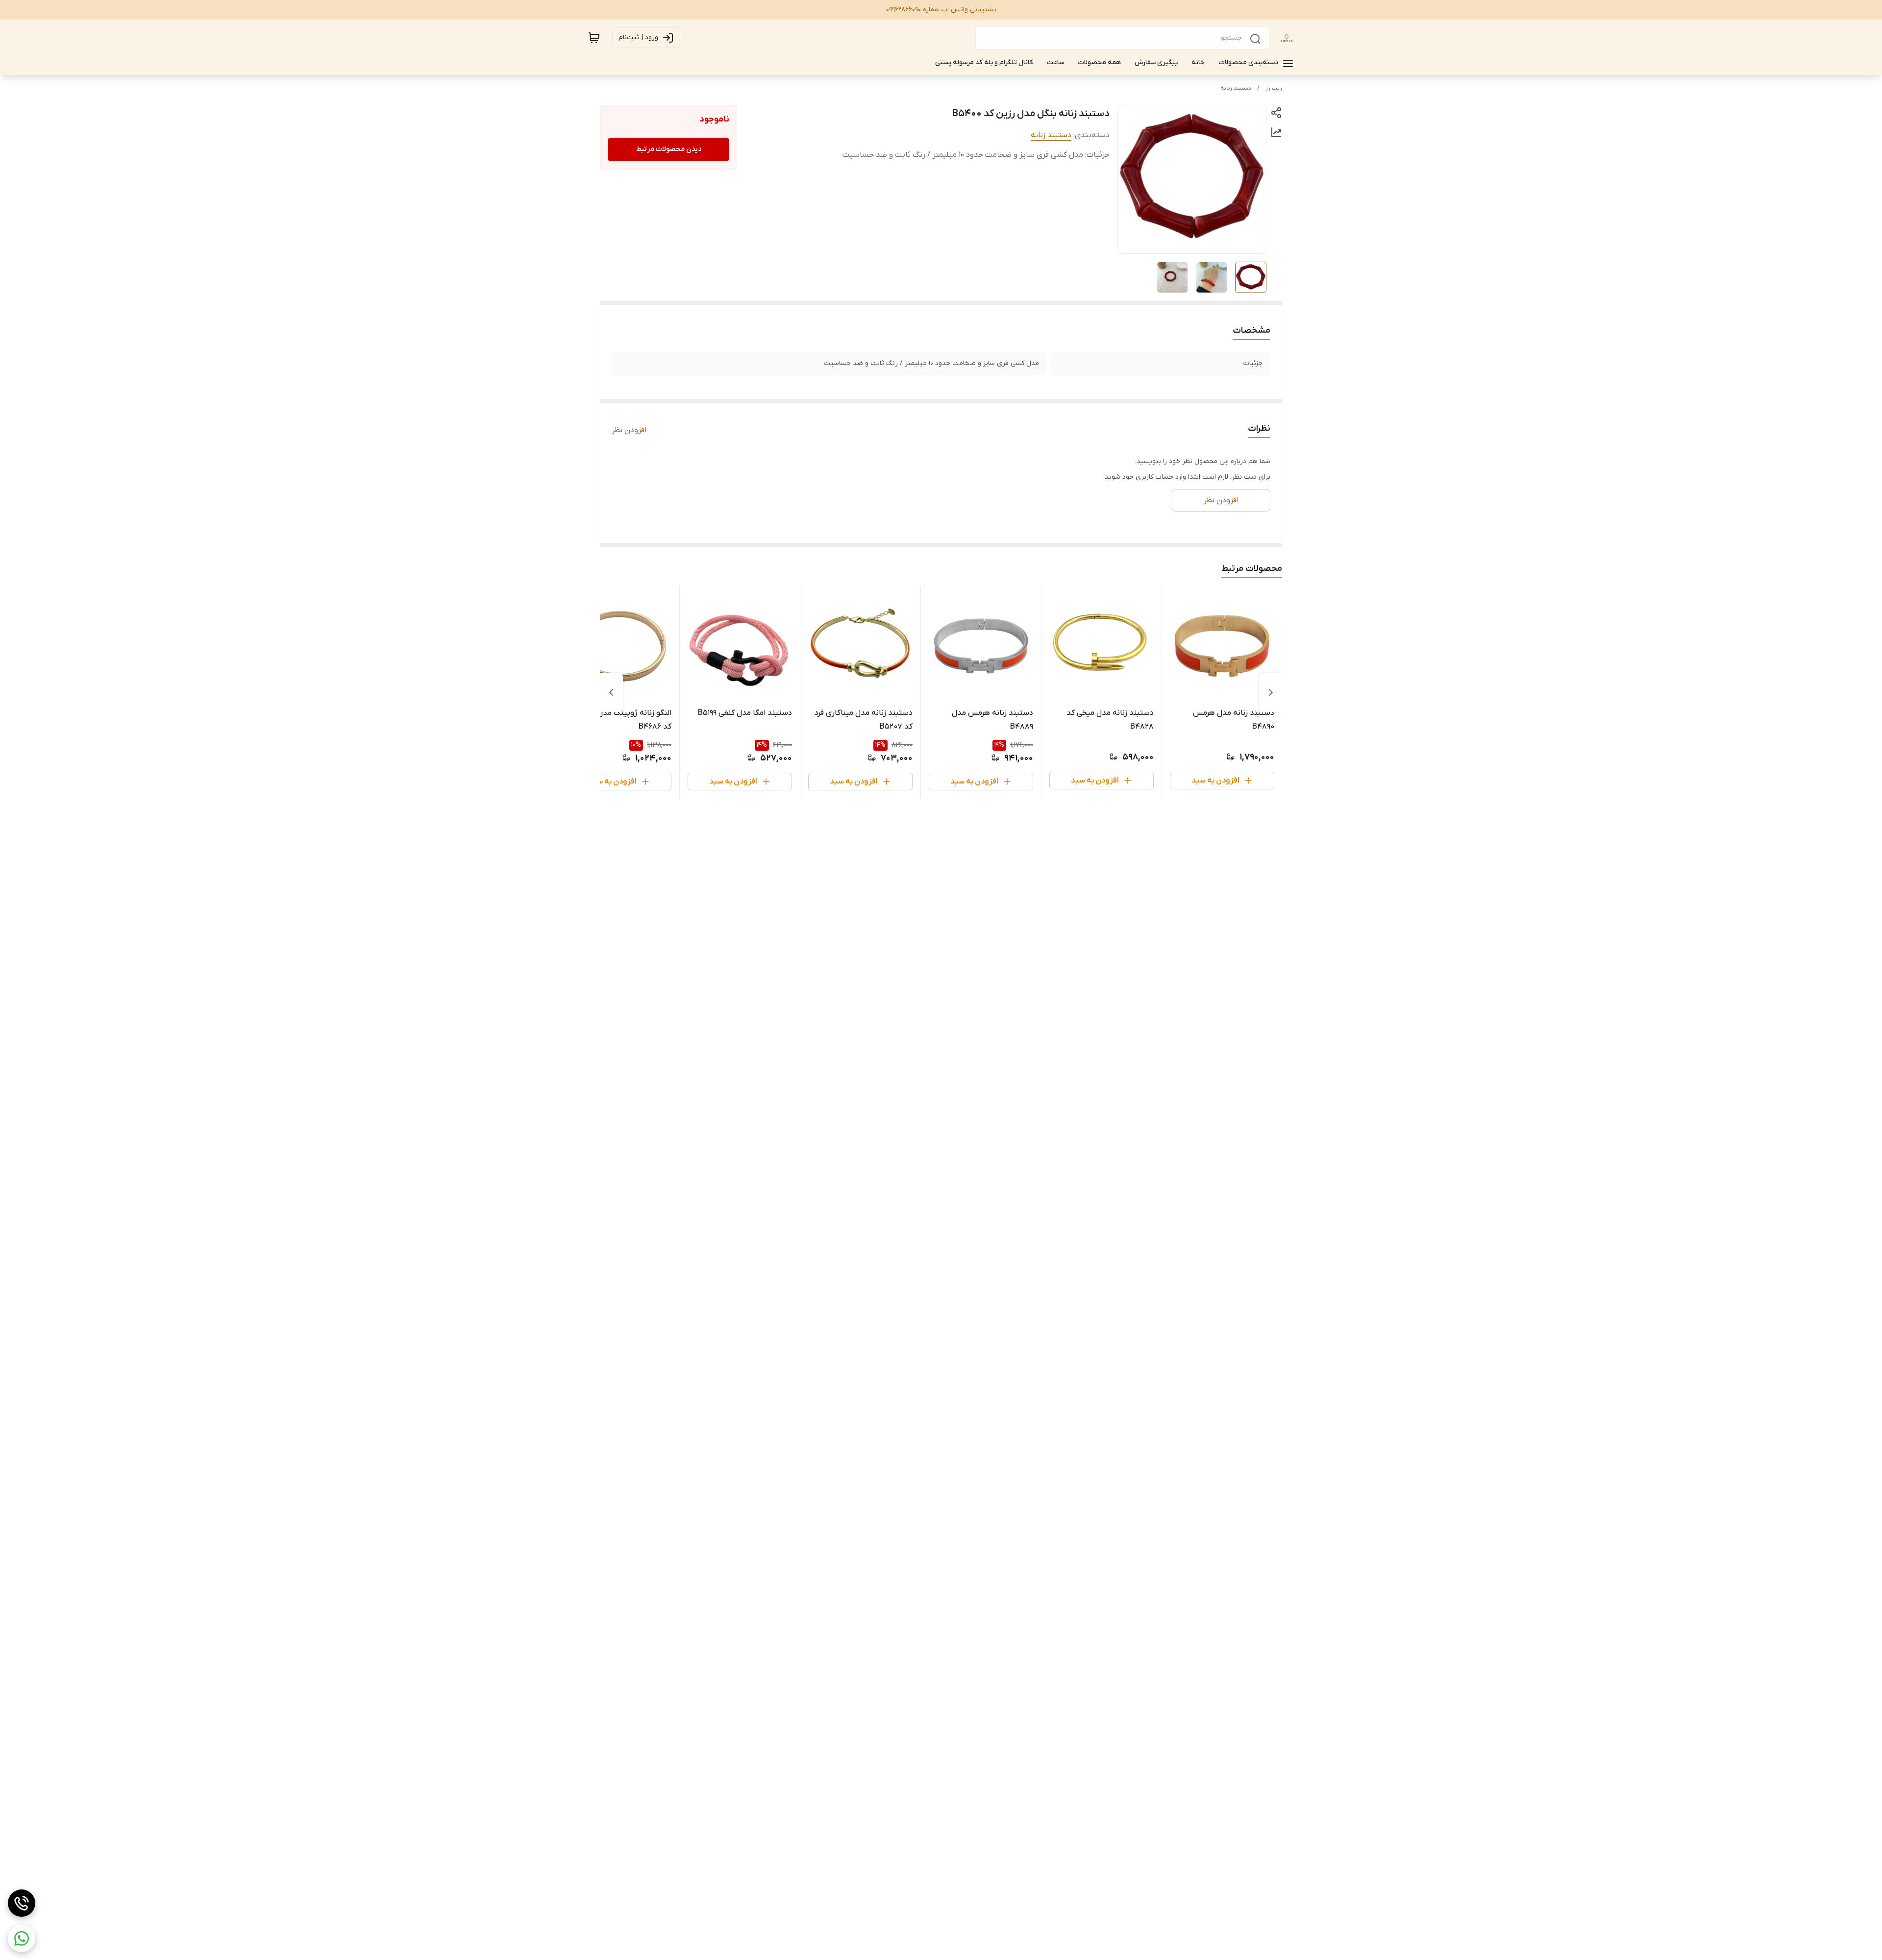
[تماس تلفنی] (22, 1903)
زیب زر (1274, 88)
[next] (611, 692)
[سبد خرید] (594, 38)
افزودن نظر (629, 430)
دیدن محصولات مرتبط (669, 149)
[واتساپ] (22, 1938)
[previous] (1271, 692)
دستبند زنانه (1236, 88)
